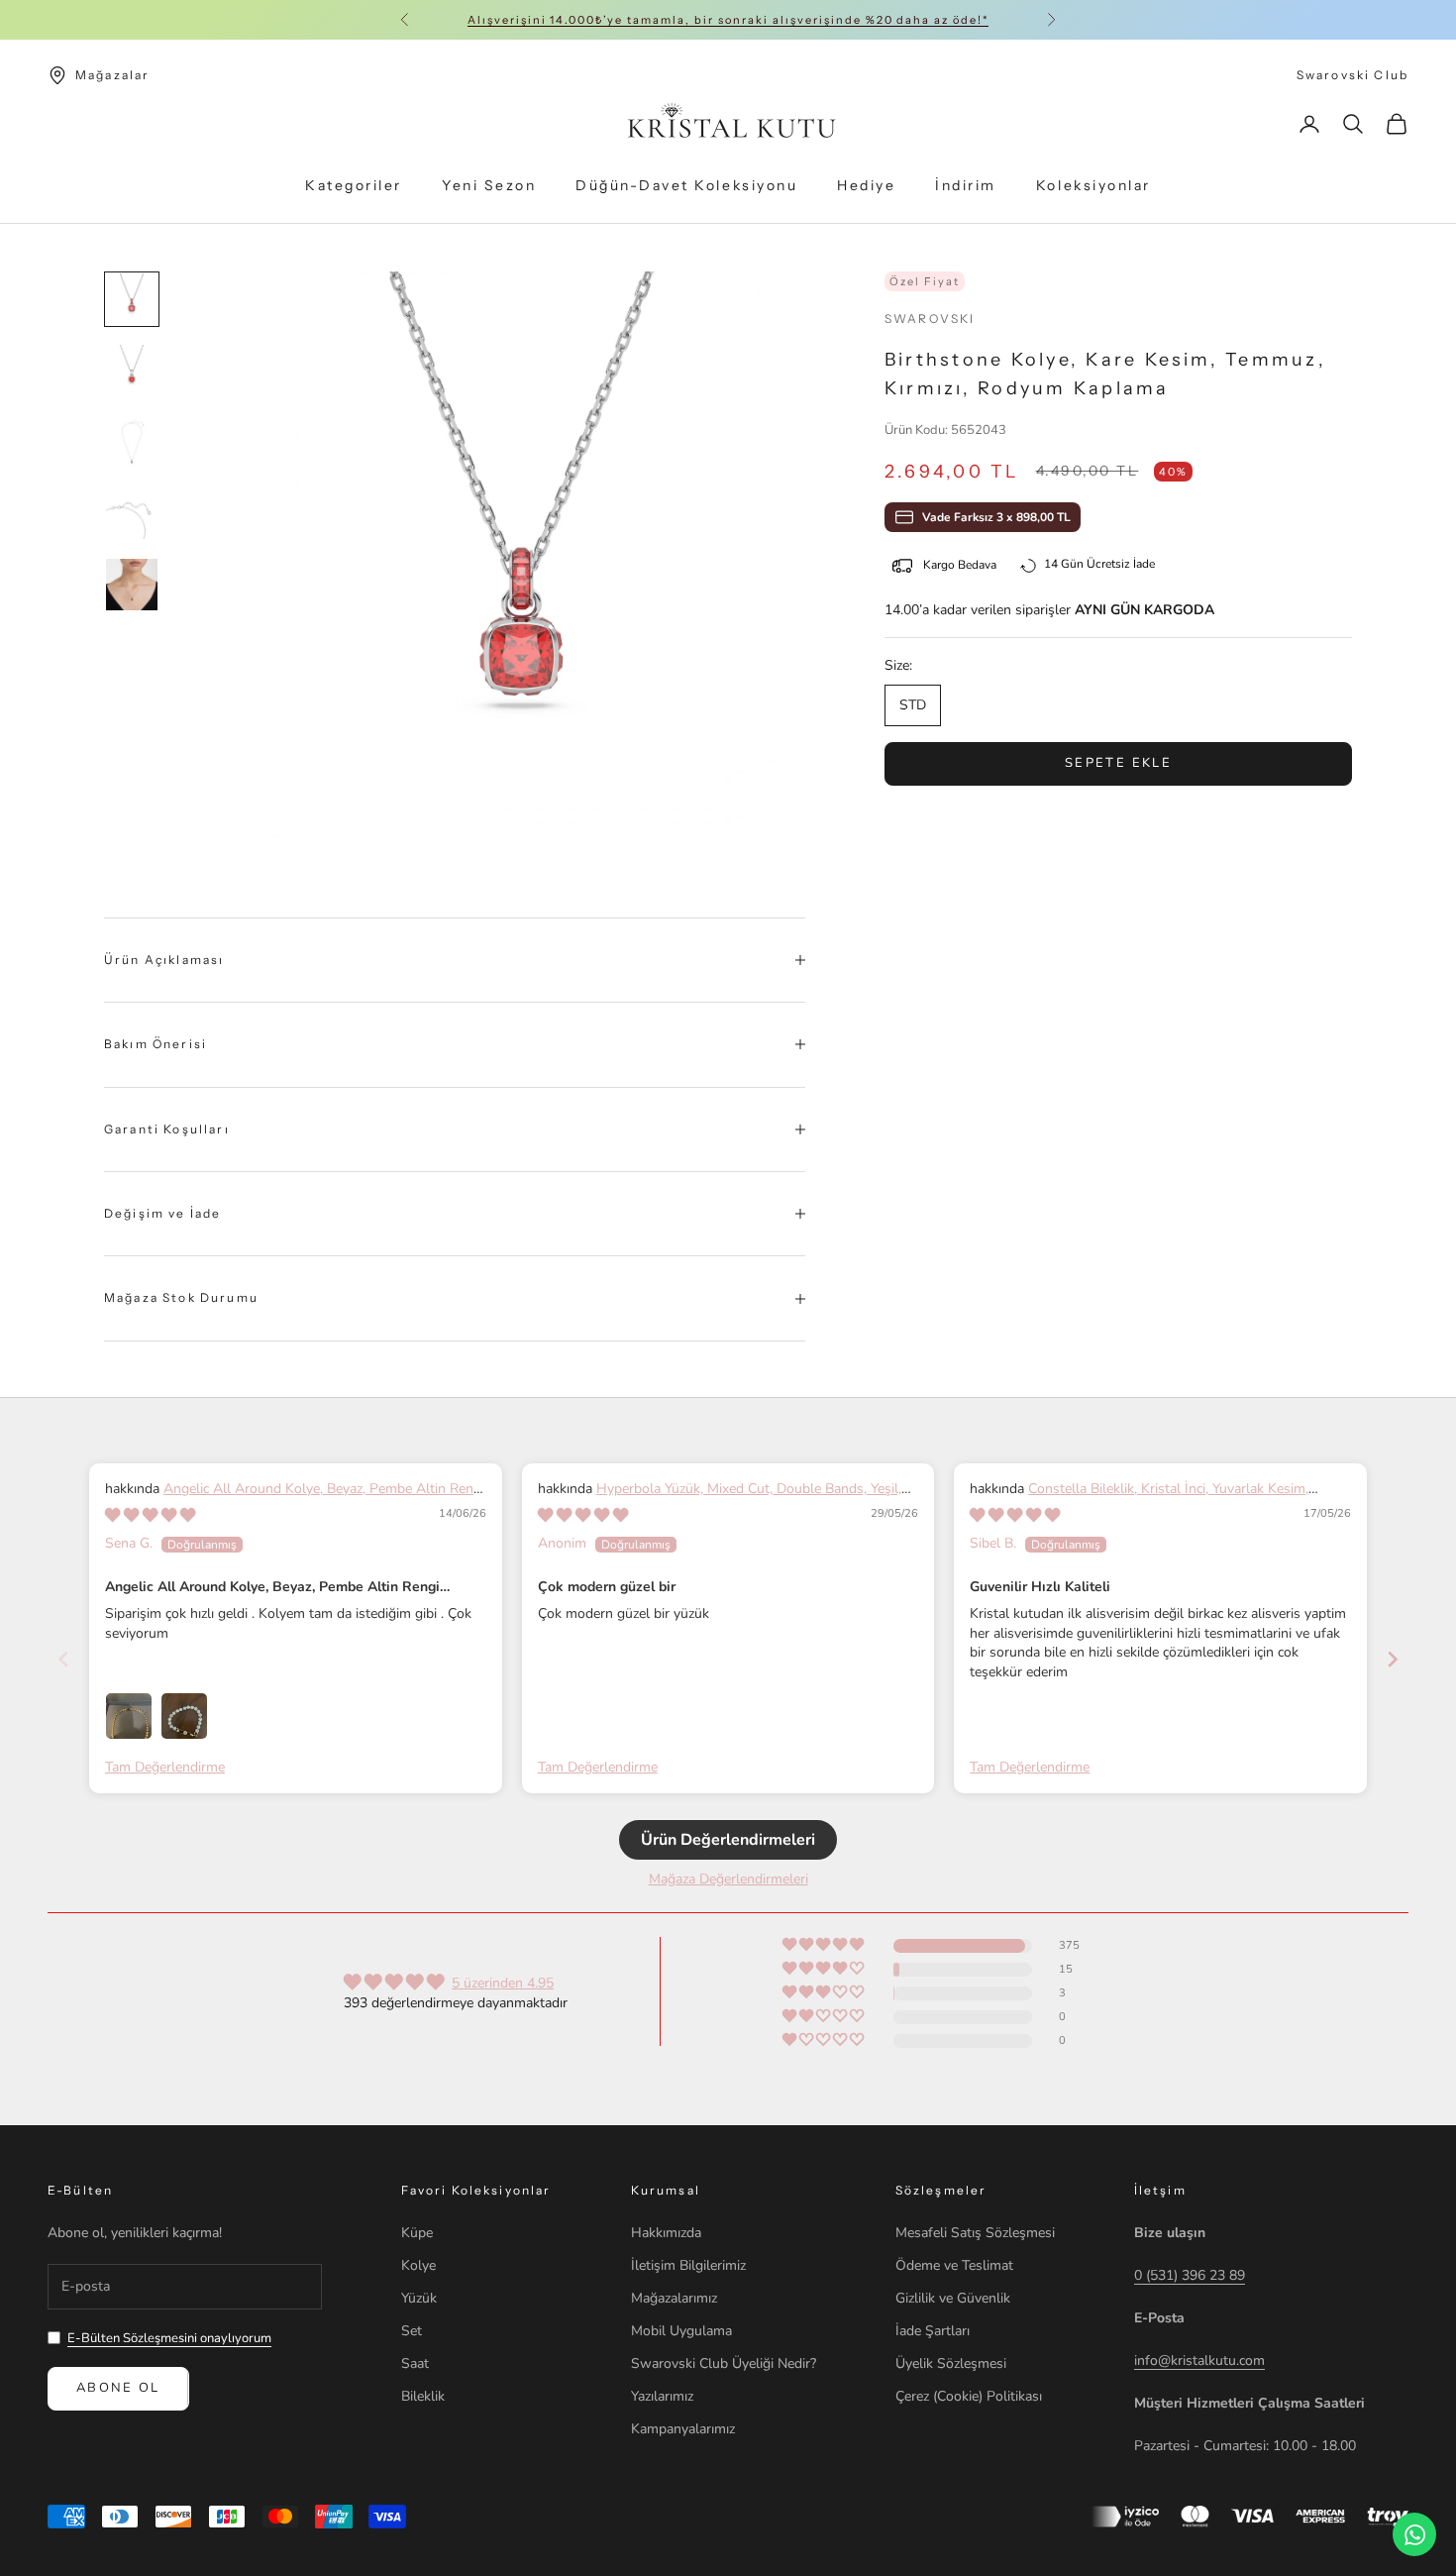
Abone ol (118, 2388)
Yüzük (419, 2298)
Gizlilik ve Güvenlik (953, 2298)
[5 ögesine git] (132, 585)
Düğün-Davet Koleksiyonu (686, 186)
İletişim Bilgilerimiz (688, 2265)
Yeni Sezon (489, 186)
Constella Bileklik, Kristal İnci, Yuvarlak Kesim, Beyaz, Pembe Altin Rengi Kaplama (1139, 1499)
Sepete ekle (1118, 763)
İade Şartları (933, 2331)
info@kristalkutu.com (1199, 2361)
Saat (415, 2363)
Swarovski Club (1352, 75)
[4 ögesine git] (132, 513)
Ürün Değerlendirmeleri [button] (728, 1840)
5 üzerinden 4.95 (503, 1983)
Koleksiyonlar (1093, 186)
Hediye (866, 186)
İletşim (1160, 2190)
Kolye (418, 2265)
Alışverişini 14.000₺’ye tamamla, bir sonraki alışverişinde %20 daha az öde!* (728, 20)
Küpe (417, 2233)
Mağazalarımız (674, 2298)
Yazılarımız (662, 2396)
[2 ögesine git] (132, 371)
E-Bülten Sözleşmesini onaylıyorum (169, 2338)
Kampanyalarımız (683, 2429)
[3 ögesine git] (132, 442)
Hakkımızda (666, 2233)
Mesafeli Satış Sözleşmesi (975, 2233)
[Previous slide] (63, 1659)
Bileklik (423, 2396)
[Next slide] (1393, 1659)
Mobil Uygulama (681, 2331)
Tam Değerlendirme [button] (165, 1767)
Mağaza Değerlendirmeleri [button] (728, 1879)
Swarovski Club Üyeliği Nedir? (724, 2363)
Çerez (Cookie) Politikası (969, 2396)
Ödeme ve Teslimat (954, 2265)
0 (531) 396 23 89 (1190, 2275)
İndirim (966, 186)
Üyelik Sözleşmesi (951, 2363)
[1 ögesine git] (132, 299)
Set (412, 2331)
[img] (150, 1515)
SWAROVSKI (930, 319)
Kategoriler (354, 186)
